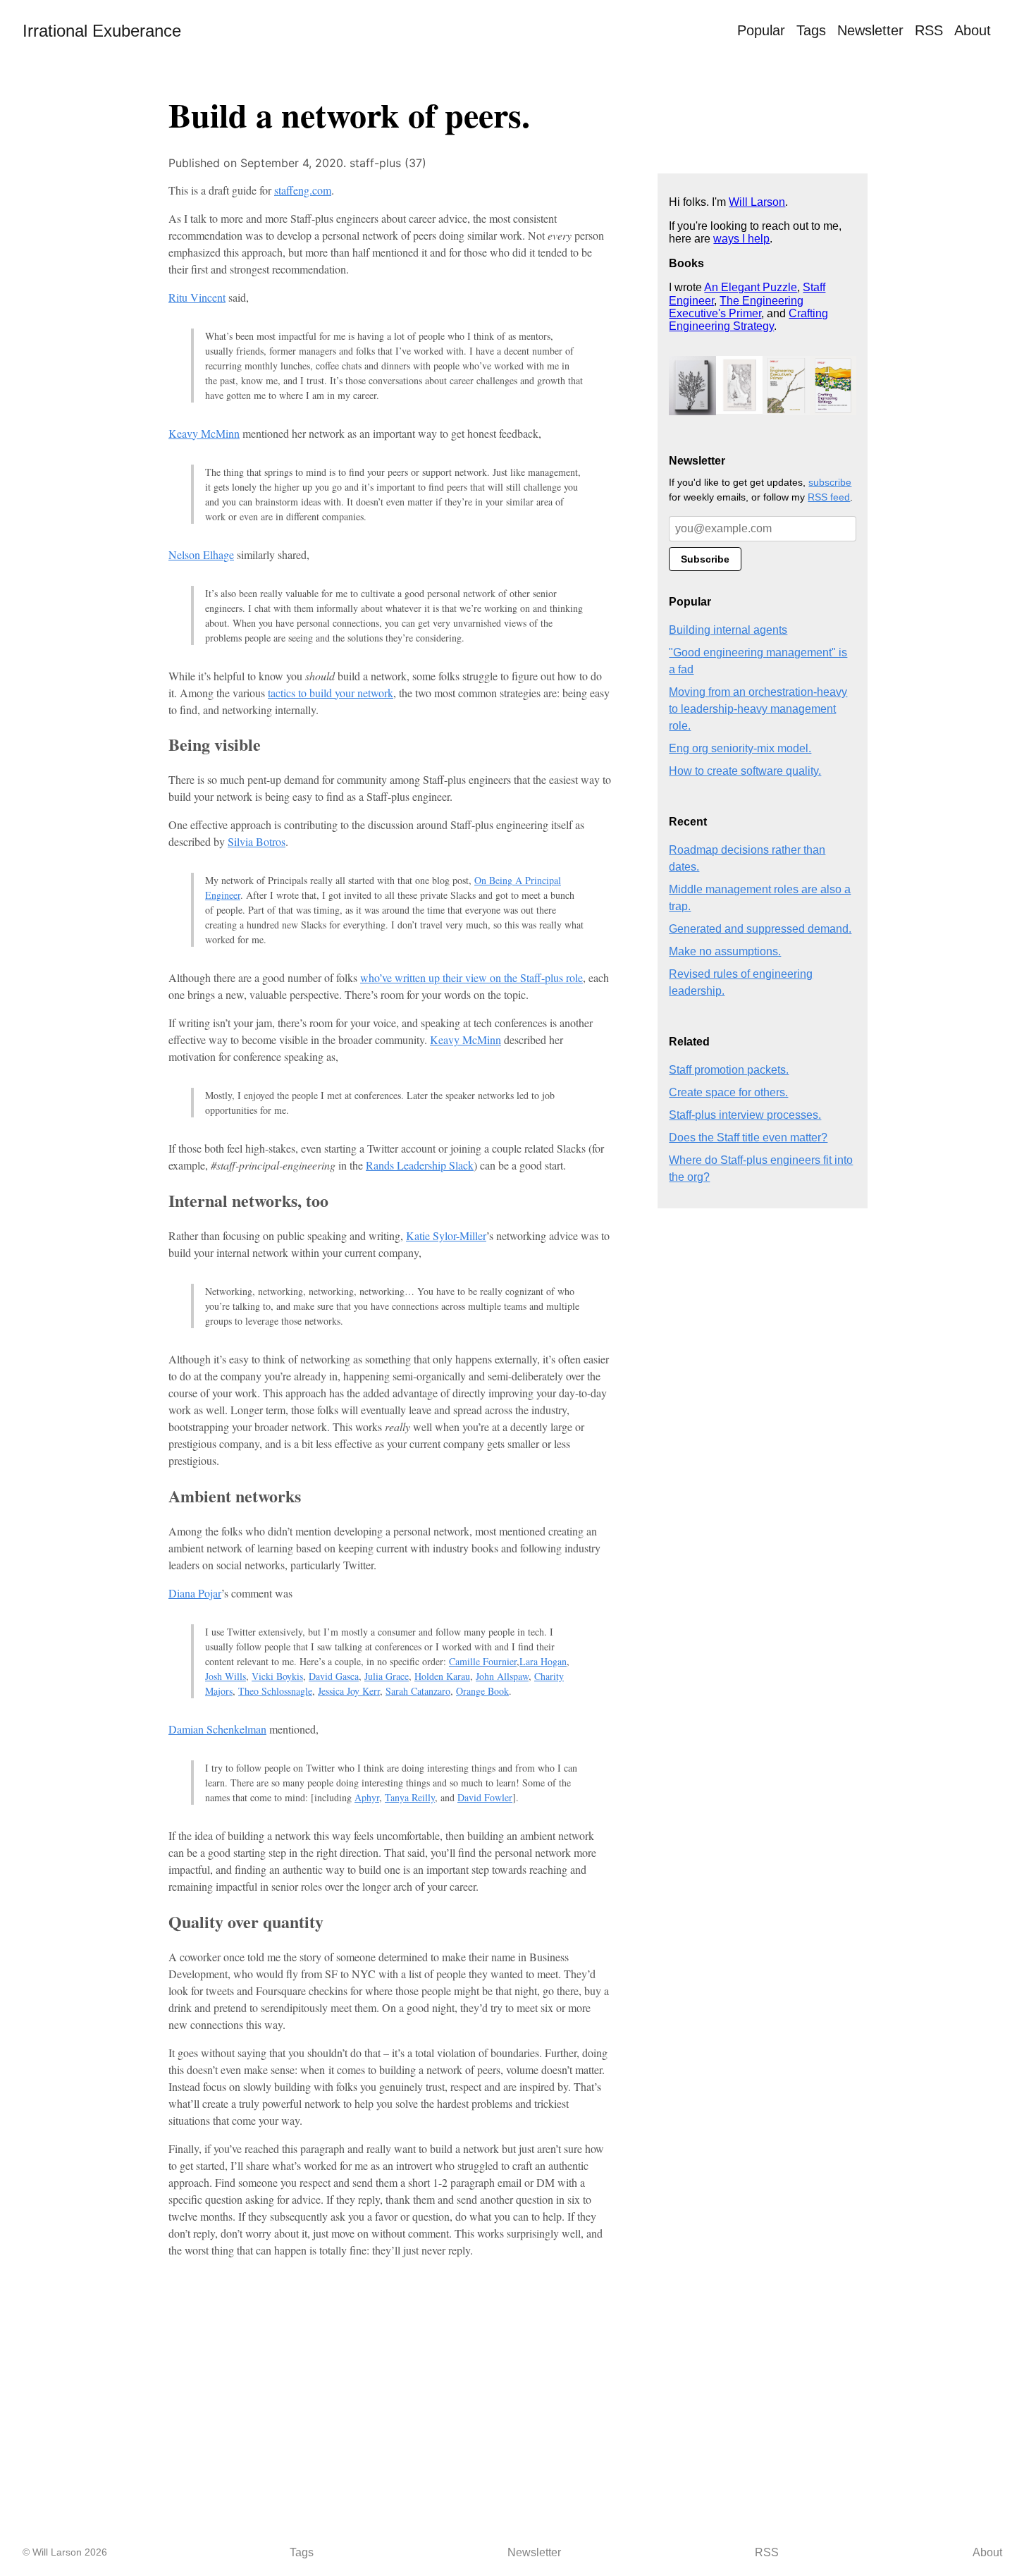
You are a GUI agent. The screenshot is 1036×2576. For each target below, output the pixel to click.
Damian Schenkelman (217, 1729)
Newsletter (870, 30)
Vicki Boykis (277, 1676)
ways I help (741, 239)
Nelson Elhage (201, 554)
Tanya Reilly (410, 1797)
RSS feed (829, 497)
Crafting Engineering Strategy (748, 320)
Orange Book (482, 1691)
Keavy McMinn (204, 433)
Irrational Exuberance (102, 31)
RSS (929, 30)
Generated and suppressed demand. (760, 929)
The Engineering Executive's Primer (736, 307)
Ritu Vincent (197, 297)
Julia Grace (387, 1676)
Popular (761, 30)
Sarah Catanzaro (418, 1691)
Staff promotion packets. (729, 1070)
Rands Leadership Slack (420, 1165)
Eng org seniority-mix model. (740, 748)
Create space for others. (728, 1092)
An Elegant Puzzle (751, 287)
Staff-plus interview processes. (745, 1115)
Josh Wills (226, 1676)
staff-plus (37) (388, 163)
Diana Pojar (195, 1593)
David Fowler (485, 1797)
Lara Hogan (543, 1661)
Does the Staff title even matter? (748, 1137)
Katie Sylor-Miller (446, 1235)
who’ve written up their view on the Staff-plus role (471, 977)
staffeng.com (303, 190)
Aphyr (367, 1797)
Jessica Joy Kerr (349, 1691)
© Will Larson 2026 (65, 2552)
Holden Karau (442, 1676)
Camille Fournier (483, 1661)
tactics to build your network (331, 693)
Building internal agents (728, 630)
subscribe (830, 482)
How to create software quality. (745, 771)
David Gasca (334, 1676)
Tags (811, 30)
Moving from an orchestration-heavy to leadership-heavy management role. (758, 709)
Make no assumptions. (725, 951)
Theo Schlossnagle (275, 1691)
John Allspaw (502, 1676)
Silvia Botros (257, 841)
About (973, 30)
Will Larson (757, 202)
